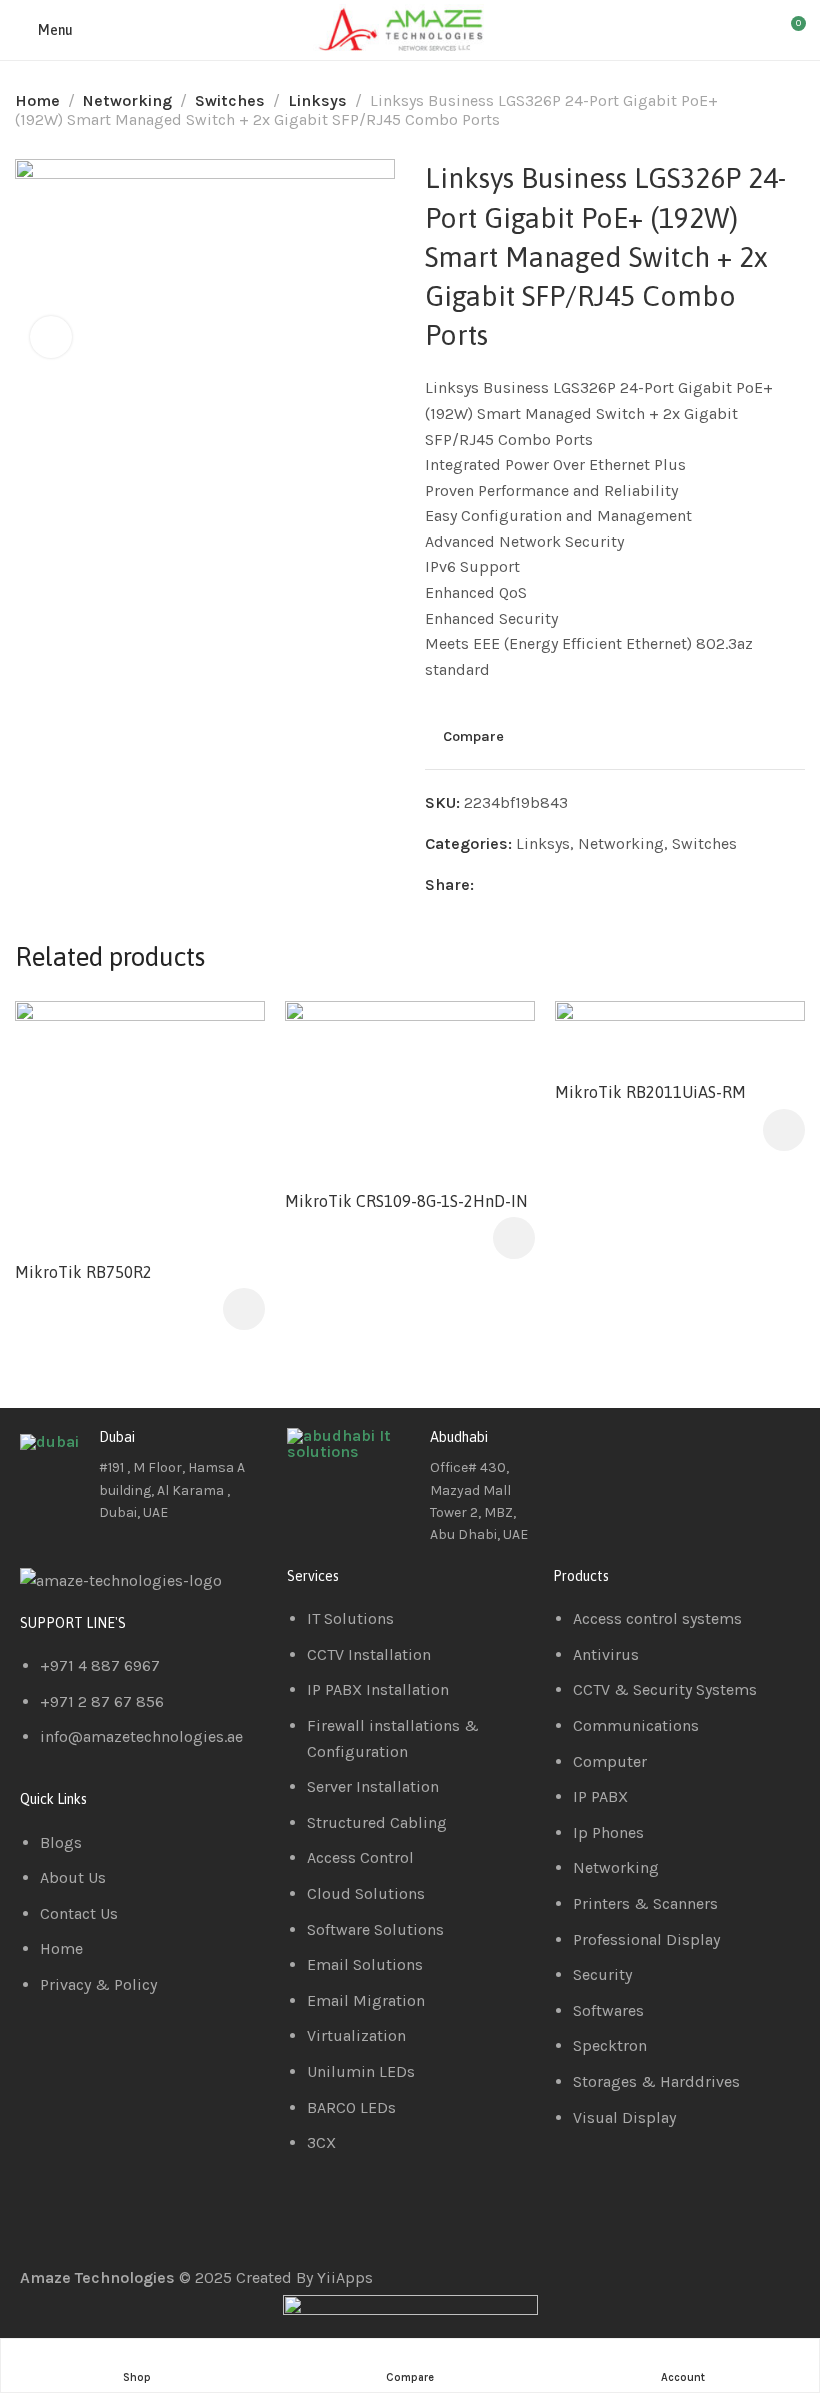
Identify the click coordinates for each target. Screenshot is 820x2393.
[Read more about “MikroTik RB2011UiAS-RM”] (784, 1130)
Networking (127, 100)
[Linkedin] (632, 1453)
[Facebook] (578, 1453)
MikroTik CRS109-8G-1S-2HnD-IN (406, 1201)
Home (37, 100)
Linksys (317, 100)
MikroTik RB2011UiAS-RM (650, 1092)
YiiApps (345, 2277)
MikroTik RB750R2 (83, 1272)
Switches (230, 100)
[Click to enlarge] (51, 337)
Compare (473, 737)
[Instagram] (686, 1453)
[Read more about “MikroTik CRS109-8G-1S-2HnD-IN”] (514, 1238)
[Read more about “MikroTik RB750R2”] (244, 1309)
